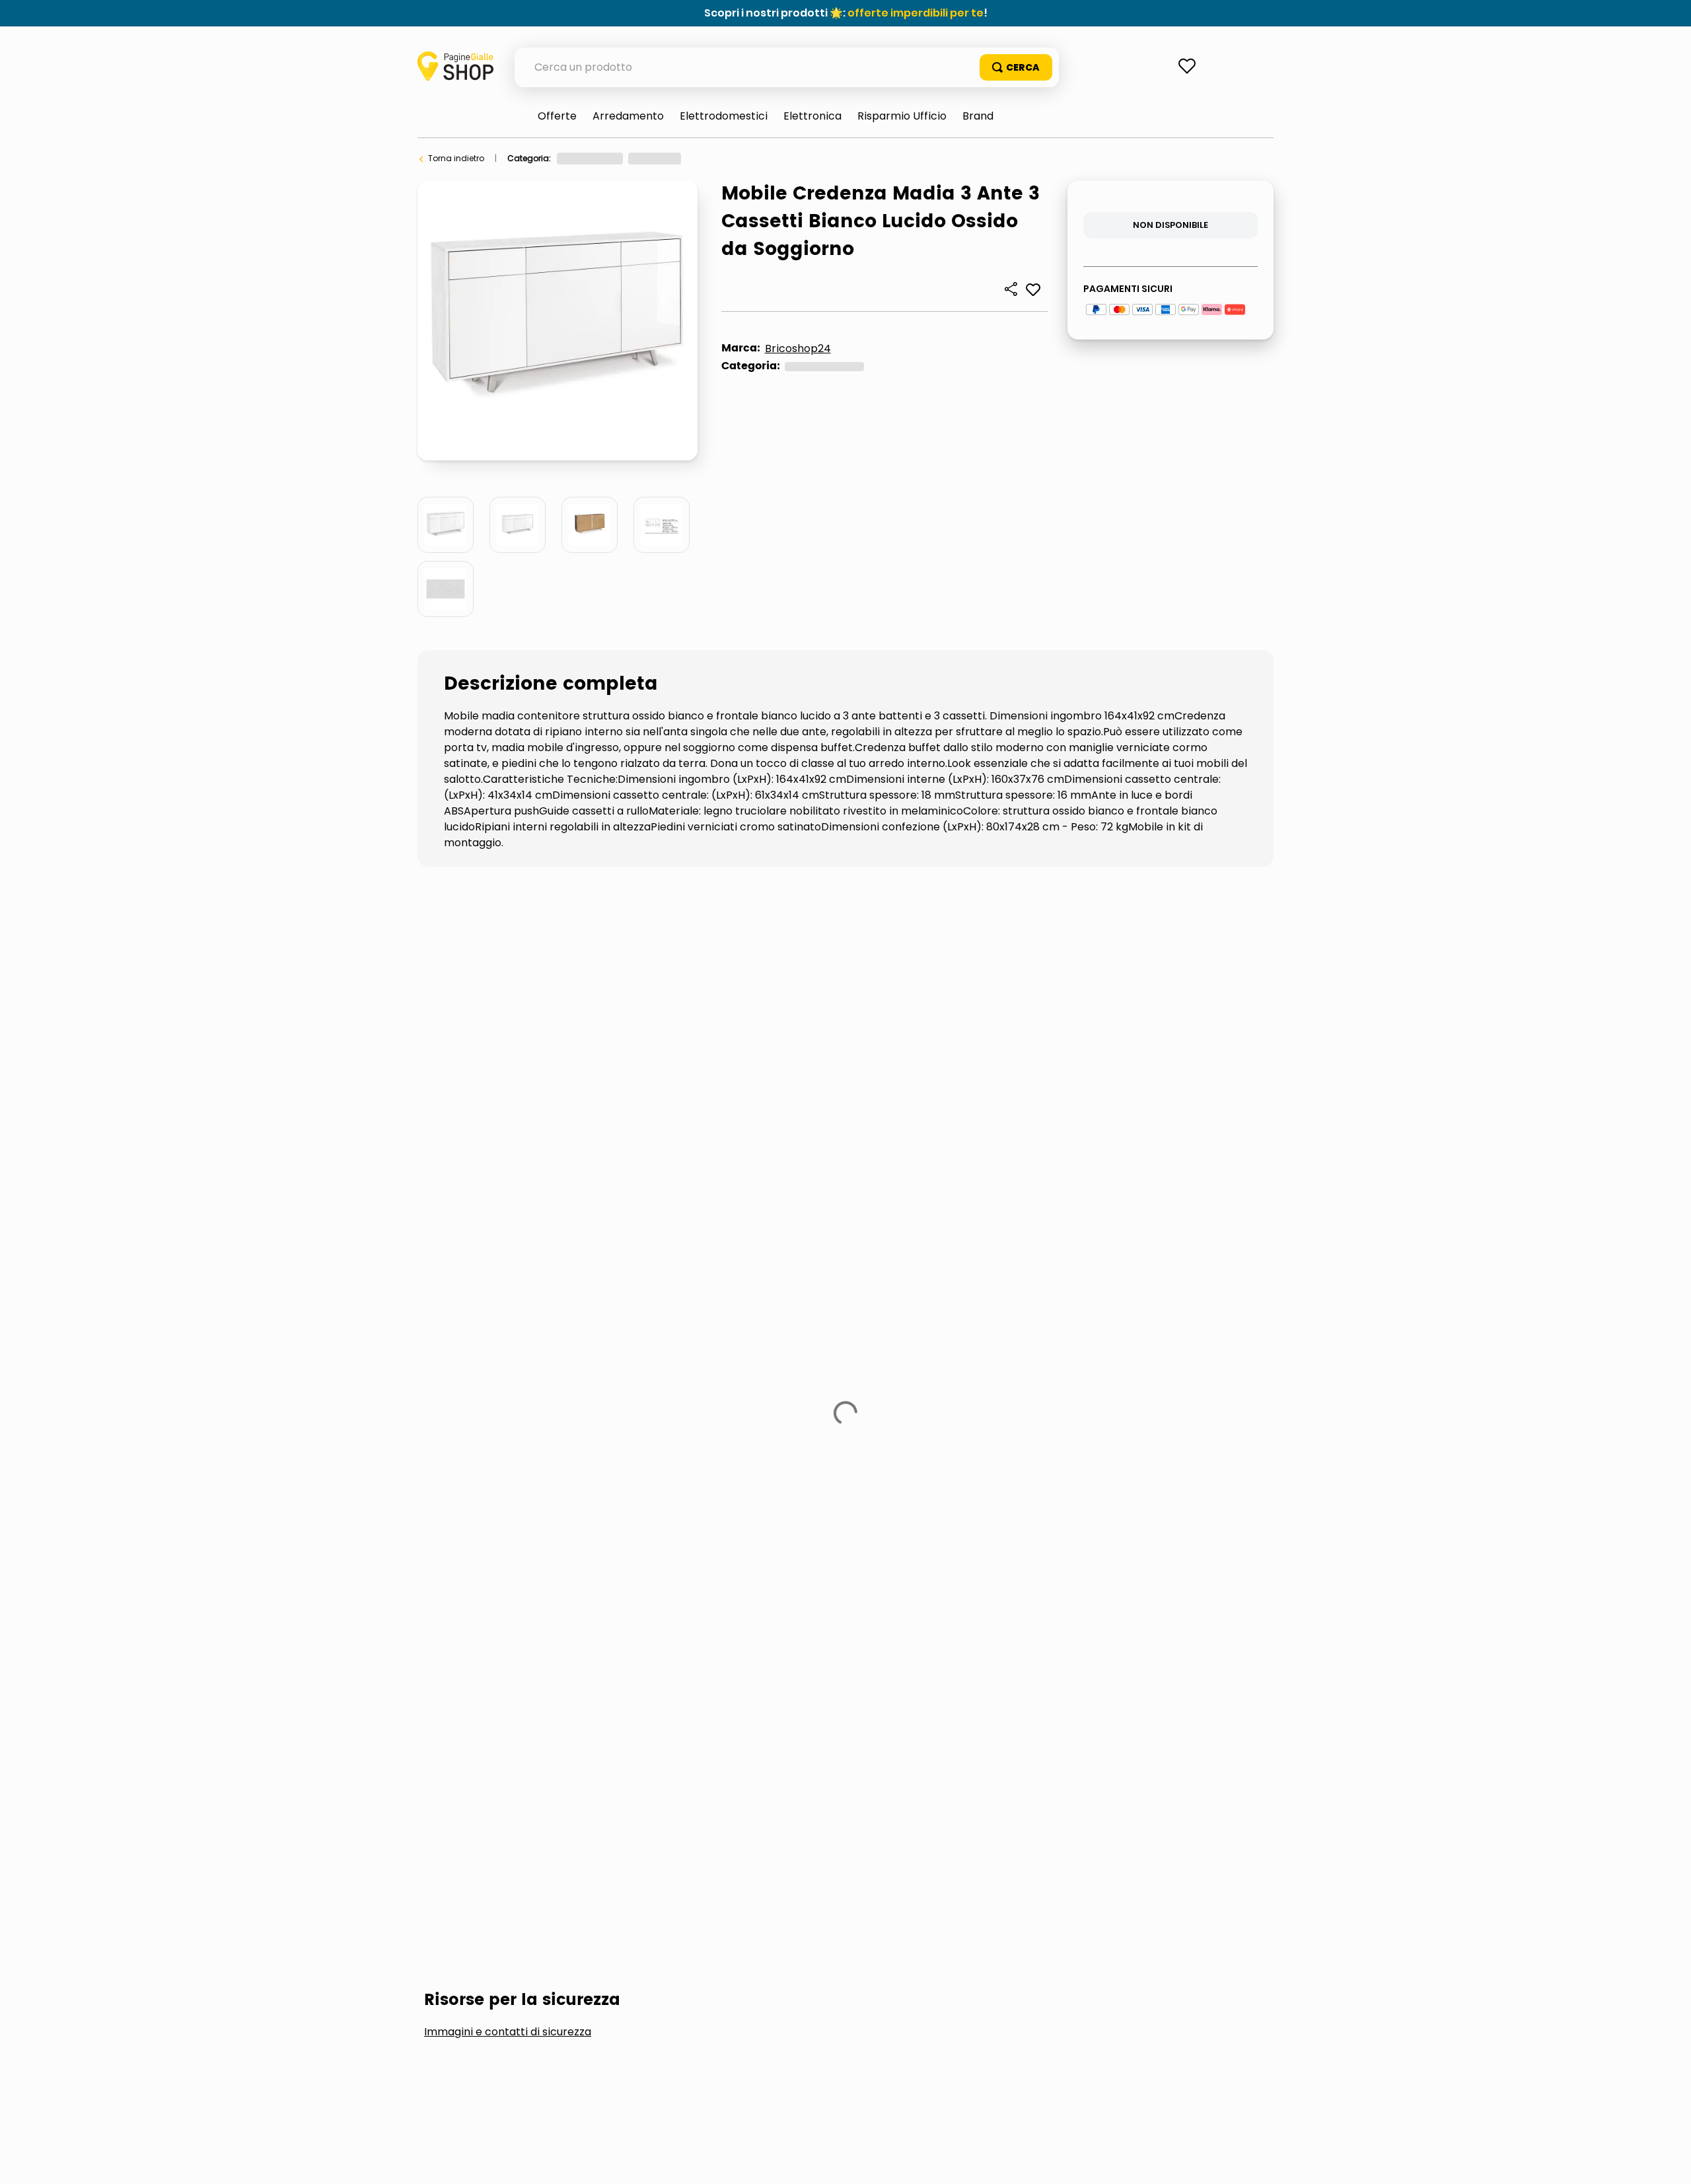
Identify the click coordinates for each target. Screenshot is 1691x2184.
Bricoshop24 (798, 348)
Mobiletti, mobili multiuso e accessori (551, 1076)
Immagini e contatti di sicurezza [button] (508, 977)
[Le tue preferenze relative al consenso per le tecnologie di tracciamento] (1668, 2161)
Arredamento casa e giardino (617, 158)
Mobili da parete (752, 1076)
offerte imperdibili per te (916, 13)
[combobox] (787, 67)
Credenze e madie (799, 158)
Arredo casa (719, 158)
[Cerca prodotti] (1016, 67)
